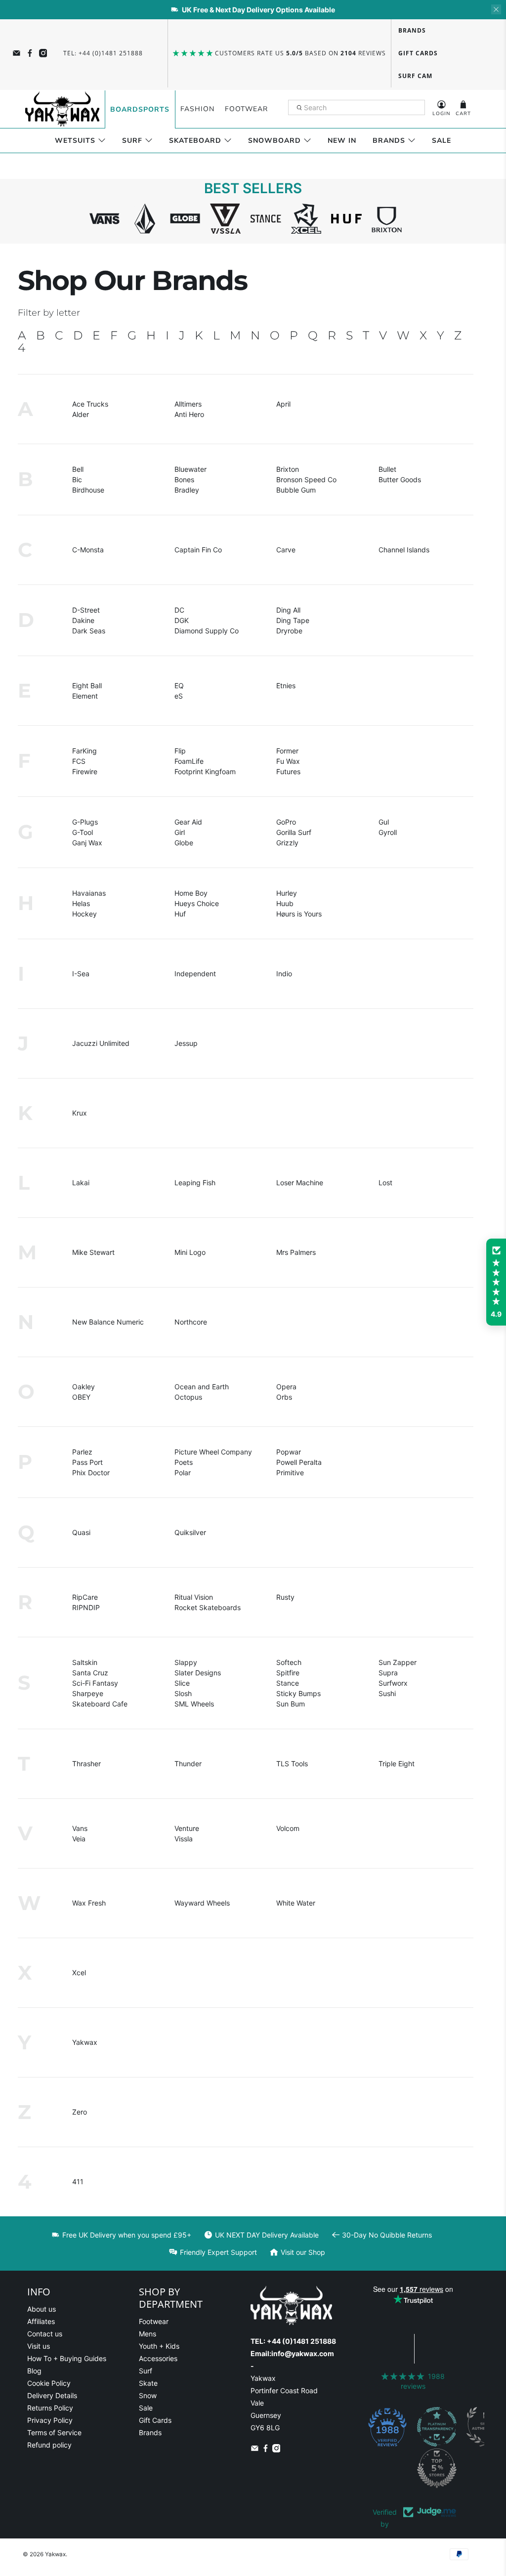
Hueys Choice (197, 903)
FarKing (84, 751)
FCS (79, 761)
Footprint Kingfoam (205, 771)
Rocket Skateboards (208, 1607)
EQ (179, 686)
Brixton (288, 469)
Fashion (197, 109)
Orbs (284, 1397)
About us (42, 2309)
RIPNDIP (86, 1607)
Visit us (39, 2346)
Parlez (82, 1452)
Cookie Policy (49, 2383)
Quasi (81, 1532)
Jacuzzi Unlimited (101, 1043)
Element (85, 696)
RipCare (85, 1597)
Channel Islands (404, 550)
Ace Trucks (90, 404)
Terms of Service (54, 2432)
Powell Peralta (299, 1462)
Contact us (45, 2334)
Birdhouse (88, 490)
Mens (148, 2334)
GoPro (286, 822)
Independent (195, 974)
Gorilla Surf (294, 832)
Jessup (186, 1043)
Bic (77, 479)
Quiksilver (190, 1532)
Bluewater (190, 469)
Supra (388, 1673)
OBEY (81, 1397)
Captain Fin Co (198, 550)
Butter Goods (400, 479)
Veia (79, 1839)
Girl (180, 832)
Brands (412, 30)
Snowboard (274, 141)
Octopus (188, 1397)
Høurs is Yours (299, 914)
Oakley (84, 1387)
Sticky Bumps (298, 1693)
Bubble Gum (296, 490)
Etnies (286, 686)
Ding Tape (293, 620)
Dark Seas (89, 631)
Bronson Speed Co (306, 479)
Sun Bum (291, 1704)
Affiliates (41, 2321)
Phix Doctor (91, 1473)
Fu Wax (288, 761)
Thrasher (86, 1764)
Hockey (84, 914)
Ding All (288, 610)
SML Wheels (194, 1704)
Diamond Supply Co (207, 631)
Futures (288, 771)
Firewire (85, 771)
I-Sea (81, 974)
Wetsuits (75, 141)
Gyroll (388, 832)
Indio (284, 974)
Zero (80, 2112)
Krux (80, 1113)
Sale (442, 141)
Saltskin (85, 1662)
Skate (148, 2383)
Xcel (79, 1973)
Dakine (83, 620)
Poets (184, 1462)
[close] (496, 9)
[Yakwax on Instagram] (43, 53)
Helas (81, 903)
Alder (81, 414)
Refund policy (49, 2445)
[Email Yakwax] (17, 53)
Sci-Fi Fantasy (95, 1683)
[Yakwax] (62, 109)
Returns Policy (50, 2408)
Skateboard (195, 141)
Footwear (246, 109)
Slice (182, 1683)
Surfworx (393, 1683)
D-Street (86, 610)
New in (342, 141)
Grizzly (287, 843)
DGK (182, 620)
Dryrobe (289, 631)
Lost (385, 1183)
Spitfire (288, 1673)
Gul (384, 822)
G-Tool (83, 832)
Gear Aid (188, 822)
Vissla (184, 1839)
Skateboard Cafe (100, 1704)
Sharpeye (88, 1693)
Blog (34, 2371)
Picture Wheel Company (213, 1452)
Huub (285, 903)
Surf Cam (415, 76)
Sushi (387, 1693)
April (283, 404)
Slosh (183, 1693)
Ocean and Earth (202, 1387)
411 (78, 2181)
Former (287, 751)
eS (179, 696)
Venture (187, 1828)
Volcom (288, 1828)
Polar (183, 1473)
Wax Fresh (89, 1903)
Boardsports (140, 109)
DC (179, 610)
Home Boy (191, 893)
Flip (180, 751)
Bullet (387, 469)
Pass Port (87, 1462)
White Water (296, 1903)
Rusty (285, 1597)
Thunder (188, 1764)
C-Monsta (88, 550)
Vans (80, 1828)
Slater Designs (198, 1673)
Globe (184, 843)
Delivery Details (52, 2395)
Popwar (289, 1452)
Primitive (290, 1473)
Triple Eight (397, 1764)
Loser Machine (300, 1183)
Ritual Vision (194, 1597)
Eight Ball (87, 686)
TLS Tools (292, 1764)
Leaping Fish (195, 1183)
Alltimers (188, 404)
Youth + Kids (159, 2346)
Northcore (191, 1322)
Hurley (287, 893)
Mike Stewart (93, 1252)
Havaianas (89, 893)
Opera (286, 1387)
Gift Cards (418, 53)
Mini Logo (190, 1252)
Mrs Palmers (296, 1252)
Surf (132, 141)
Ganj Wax (87, 843)
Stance (288, 1683)
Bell (78, 469)
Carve (286, 550)
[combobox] (357, 108)
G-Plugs (85, 822)
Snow (148, 2395)
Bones (184, 479)
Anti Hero (189, 414)
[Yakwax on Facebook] (30, 53)
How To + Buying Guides (67, 2358)
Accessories (158, 2358)
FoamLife (189, 761)
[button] (496, 1282)
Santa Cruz (90, 1673)
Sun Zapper (398, 1662)
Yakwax (85, 2042)
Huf (180, 914)
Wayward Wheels (202, 1903)
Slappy (186, 1662)
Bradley (187, 490)
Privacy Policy (50, 2420)
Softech (289, 1662)
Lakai (81, 1183)
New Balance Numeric (108, 1322)
